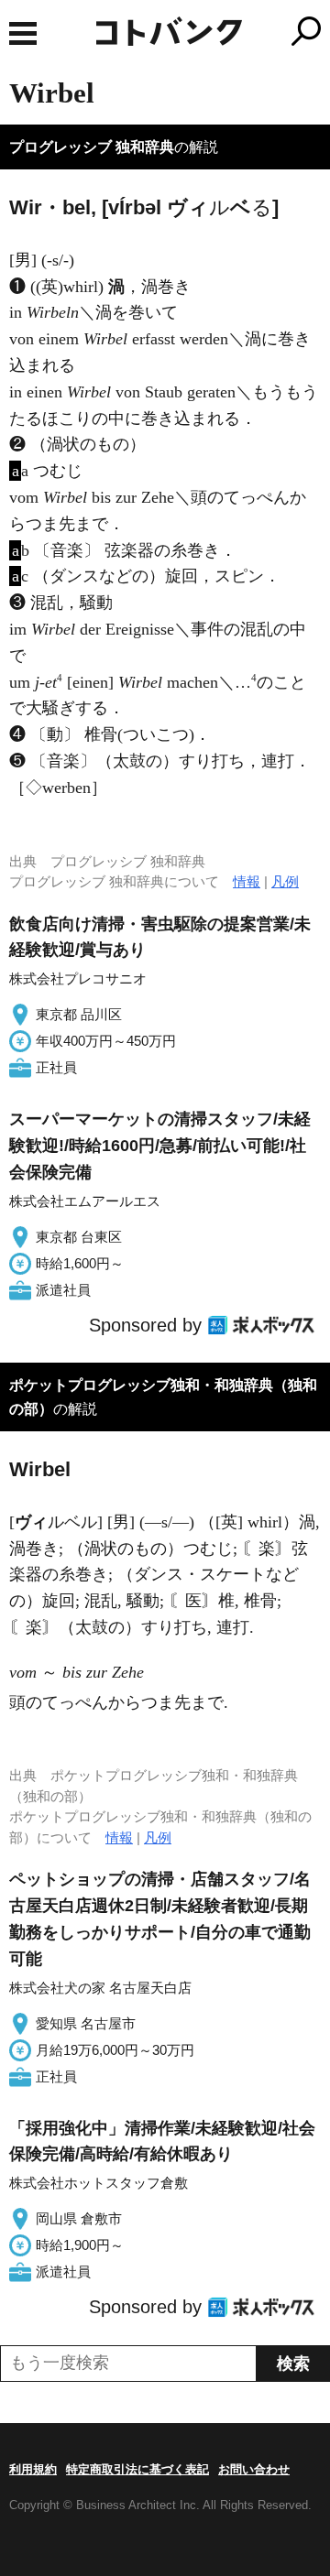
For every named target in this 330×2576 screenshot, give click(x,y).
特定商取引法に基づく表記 (137, 2469)
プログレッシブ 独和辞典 (92, 147)
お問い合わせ (254, 2469)
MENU (23, 33)
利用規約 (33, 2469)
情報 (247, 881)
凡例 (285, 881)
